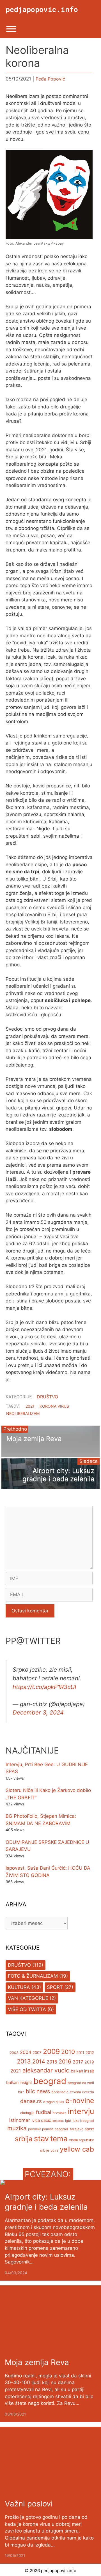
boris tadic (60, 2092)
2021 (30, 1406)
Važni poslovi (29, 2504)
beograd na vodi (81, 2083)
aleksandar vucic (46, 2070)
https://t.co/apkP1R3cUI (44, 1687)
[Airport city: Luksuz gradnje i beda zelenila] (51, 2184)
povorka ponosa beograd (48, 2129)
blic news (38, 2091)
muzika (17, 2128)
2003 (14, 2053)
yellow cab (77, 2149)
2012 (90, 2053)
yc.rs (54, 2150)
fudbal (43, 2112)
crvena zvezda (82, 2092)
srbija (24, 2139)
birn (21, 2092)
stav (41, 2138)
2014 (39, 2062)
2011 (80, 2053)
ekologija (27, 2113)
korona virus (54, 1406)
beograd (50, 2081)
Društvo (47, 1397)
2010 (68, 2052)
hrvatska (59, 2113)
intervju (81, 2111)
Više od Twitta (27, 2009)
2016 (65, 2062)
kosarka (58, 2121)
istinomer (20, 2120)
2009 (51, 2051)
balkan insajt (82, 2071)
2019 (89, 2062)
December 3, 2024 (38, 1712)
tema (59, 2139)
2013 (24, 2061)
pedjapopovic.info (42, 9)
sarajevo (76, 2129)
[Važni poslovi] (50, 2490)
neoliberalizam (23, 1413)
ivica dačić (41, 2120)
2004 (26, 2052)
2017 (78, 2062)
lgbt (68, 2121)
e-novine (80, 2101)
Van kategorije (28, 1998)
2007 (37, 2053)
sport (89, 2129)
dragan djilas (54, 2102)
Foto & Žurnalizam (33, 1976)
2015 (52, 2062)
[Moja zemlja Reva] (50, 2349)
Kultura (19, 1987)
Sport (55, 1987)
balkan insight (19, 2082)
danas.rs (31, 2101)
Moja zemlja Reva (37, 2362)
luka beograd (83, 2121)
